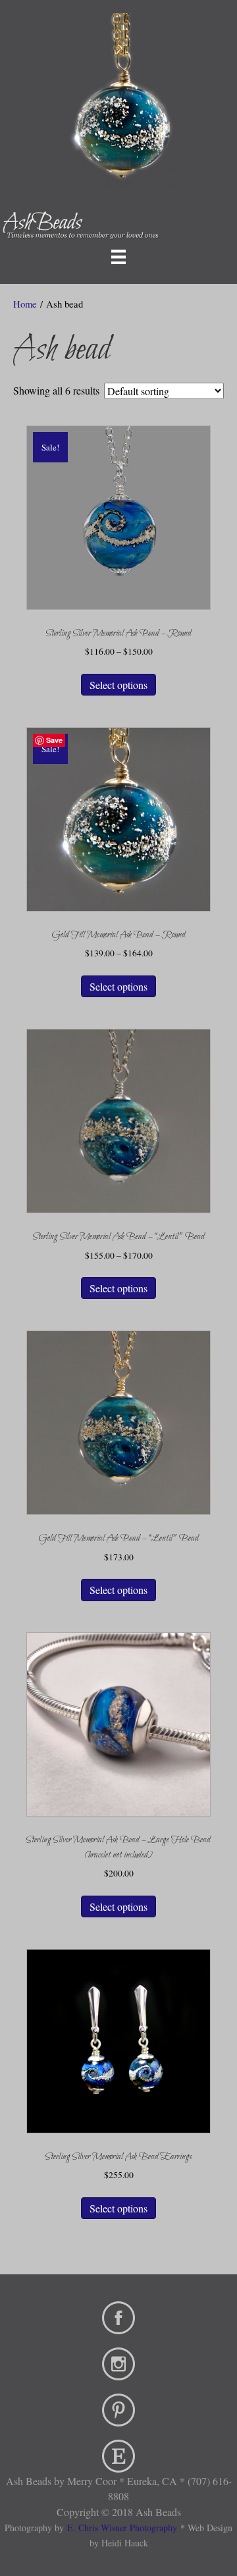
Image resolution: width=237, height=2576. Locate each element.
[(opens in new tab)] (118, 2316)
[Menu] (118, 256)
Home (25, 304)
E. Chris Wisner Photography (122, 2528)
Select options (118, 685)
